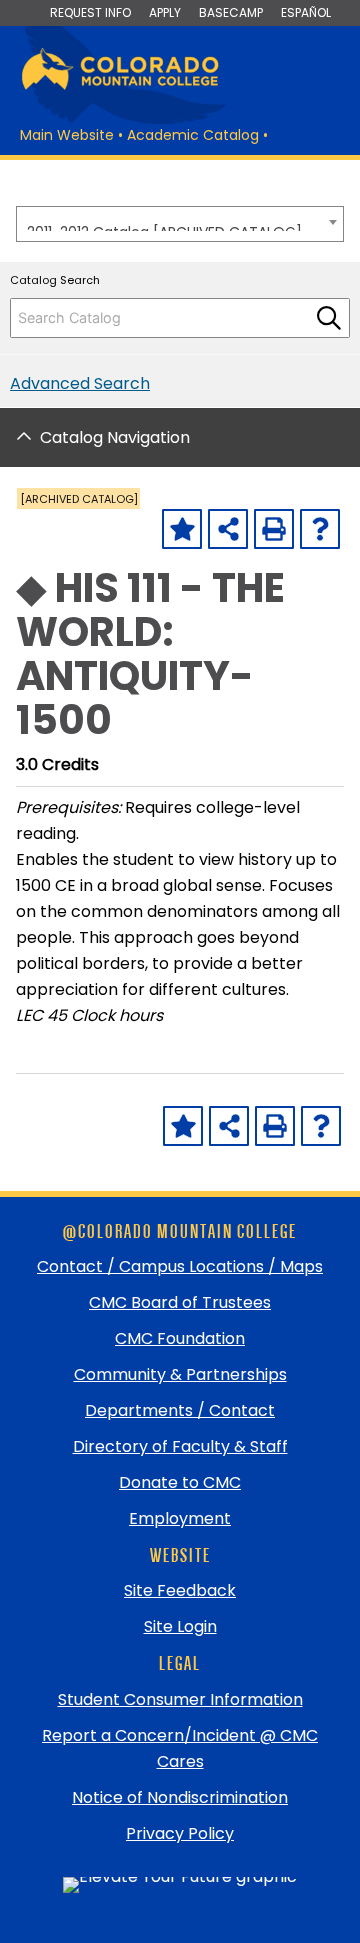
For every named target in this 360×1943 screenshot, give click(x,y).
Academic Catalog (193, 135)
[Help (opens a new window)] (320, 529)
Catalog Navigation (115, 437)
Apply (165, 12)
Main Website (67, 135)
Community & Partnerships (180, 1374)
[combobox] (180, 224)
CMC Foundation (180, 1338)
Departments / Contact (180, 1410)
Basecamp (231, 12)
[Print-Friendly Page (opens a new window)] (274, 529)
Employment (180, 1518)
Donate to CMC (180, 1482)
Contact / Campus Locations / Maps (180, 1266)
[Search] (329, 318)
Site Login (180, 1626)
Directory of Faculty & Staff (180, 1446)
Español (306, 12)
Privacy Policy (180, 1833)
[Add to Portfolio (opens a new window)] (182, 529)
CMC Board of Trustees (180, 1302)
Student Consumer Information (180, 1699)
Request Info (90, 12)
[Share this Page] (228, 529)
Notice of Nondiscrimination (180, 1797)
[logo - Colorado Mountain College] (120, 86)
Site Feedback (180, 1590)
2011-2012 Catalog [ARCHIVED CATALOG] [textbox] (164, 226)
